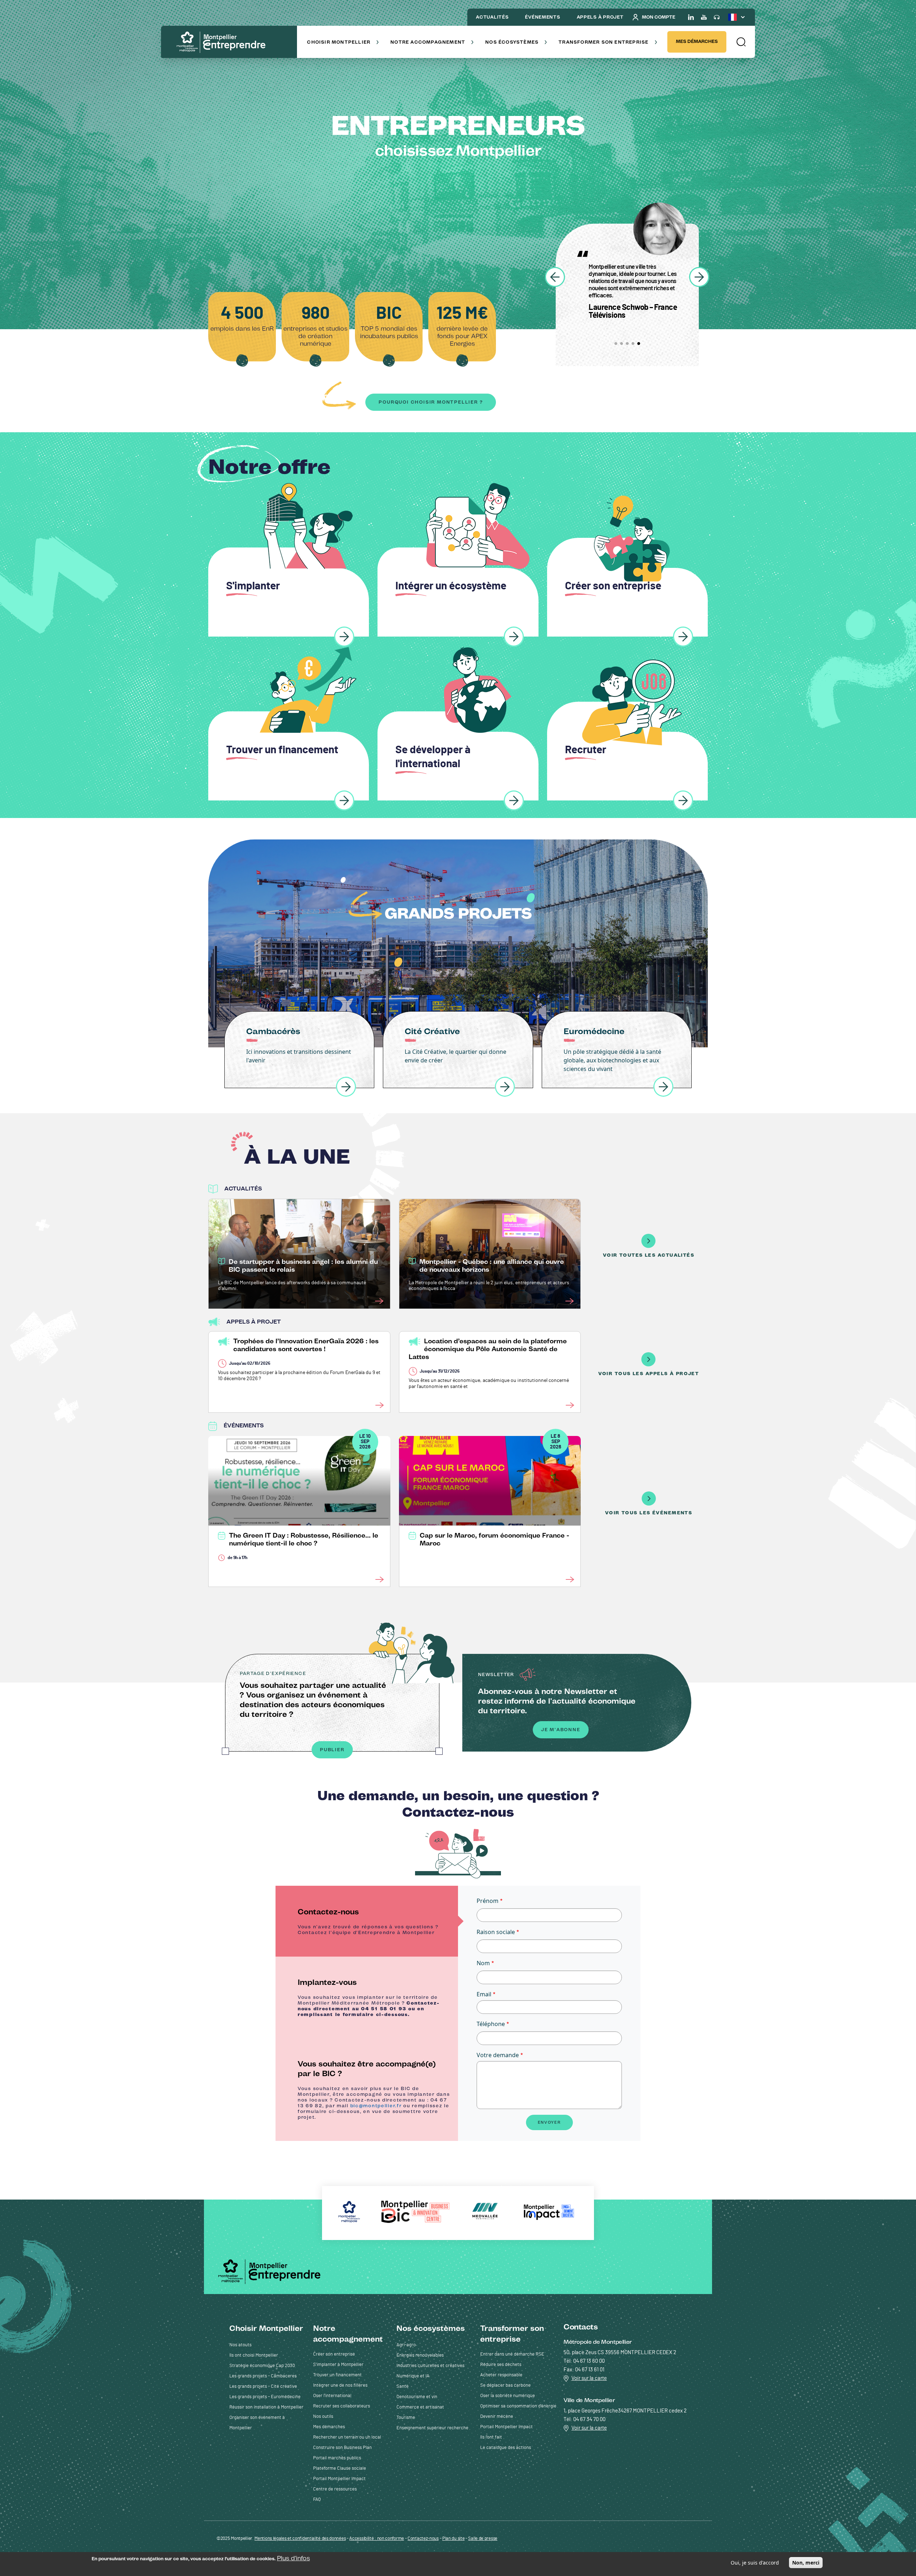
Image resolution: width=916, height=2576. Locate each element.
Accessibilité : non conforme (377, 2539)
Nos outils (323, 2417)
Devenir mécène (497, 2417)
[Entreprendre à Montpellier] (223, 43)
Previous (555, 277)
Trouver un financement (337, 2375)
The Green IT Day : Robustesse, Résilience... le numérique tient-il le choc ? (304, 1539)
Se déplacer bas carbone (505, 2385)
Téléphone (491, 2024)
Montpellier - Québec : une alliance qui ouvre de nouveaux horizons (492, 1266)
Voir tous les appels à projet (649, 1374)
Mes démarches (697, 41)
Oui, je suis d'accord (755, 2563)
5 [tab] (639, 344)
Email (484, 1994)
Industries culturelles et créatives (430, 2366)
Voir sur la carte (589, 2378)
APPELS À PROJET (600, 17)
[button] (741, 42)
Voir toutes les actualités (649, 1255)
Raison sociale (496, 1932)
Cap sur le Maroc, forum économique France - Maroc (494, 1539)
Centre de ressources (335, 2489)
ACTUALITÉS (492, 17)
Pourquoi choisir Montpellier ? (431, 402)
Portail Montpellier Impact (339, 2479)
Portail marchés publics (337, 2458)
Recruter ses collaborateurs (342, 2406)
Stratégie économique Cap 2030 (262, 2366)
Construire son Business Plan (342, 2448)
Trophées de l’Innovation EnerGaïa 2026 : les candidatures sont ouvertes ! (306, 1345)
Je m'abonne (561, 1730)
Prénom (488, 1901)
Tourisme (406, 2418)
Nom (483, 1963)
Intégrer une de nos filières (340, 2385)
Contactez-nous (423, 2539)
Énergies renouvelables (420, 2355)
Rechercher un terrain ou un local (347, 2437)
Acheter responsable (501, 2375)
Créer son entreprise (334, 2354)
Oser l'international (332, 2396)
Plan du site (453, 2539)
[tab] (367, 1921)
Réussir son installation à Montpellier (266, 2407)
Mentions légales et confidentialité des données (300, 2539)
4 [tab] (633, 344)
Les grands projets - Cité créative (263, 2387)
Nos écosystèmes (512, 42)
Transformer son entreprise (603, 42)
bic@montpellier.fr (376, 2106)
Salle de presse (483, 2539)
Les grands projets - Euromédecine (265, 2397)
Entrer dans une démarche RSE (512, 2354)
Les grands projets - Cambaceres (263, 2376)
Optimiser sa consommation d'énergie (518, 2406)
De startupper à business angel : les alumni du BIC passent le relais (303, 1266)
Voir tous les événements (649, 1513)
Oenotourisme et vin (417, 2397)
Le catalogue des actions (506, 2448)
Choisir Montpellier (339, 42)
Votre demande (498, 2055)
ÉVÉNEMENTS (542, 17)
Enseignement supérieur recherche (432, 2428)
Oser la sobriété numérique (508, 2396)
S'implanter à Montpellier (338, 2365)
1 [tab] (616, 344)
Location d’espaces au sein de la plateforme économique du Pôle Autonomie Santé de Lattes (488, 1349)
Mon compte (659, 17)
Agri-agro (406, 2345)
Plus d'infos (293, 2558)
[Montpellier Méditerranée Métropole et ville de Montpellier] (272, 2271)
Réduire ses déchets (501, 2365)
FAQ (317, 2500)
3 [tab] (627, 344)
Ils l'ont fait (491, 2437)
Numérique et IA (413, 2376)
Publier (332, 1750)
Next (699, 277)
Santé (403, 2387)
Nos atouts (240, 2345)
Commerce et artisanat (420, 2407)
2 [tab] (622, 344)
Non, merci (806, 2563)
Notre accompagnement (428, 42)
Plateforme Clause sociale (340, 2468)
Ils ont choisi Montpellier (254, 2355)
